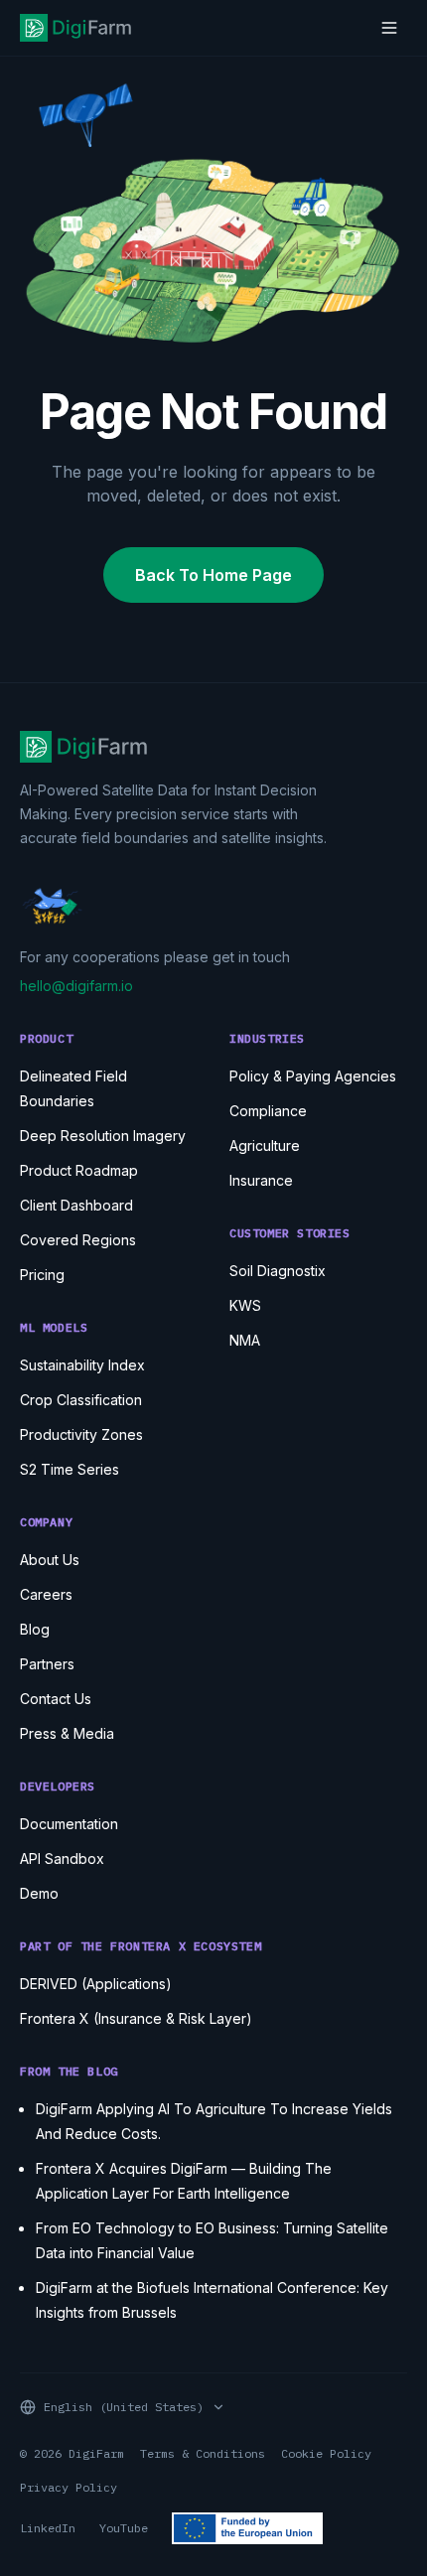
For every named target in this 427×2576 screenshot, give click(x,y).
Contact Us (56, 1699)
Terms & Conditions (203, 2453)
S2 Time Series (70, 1469)
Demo (39, 1893)
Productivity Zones (81, 1434)
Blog (35, 1629)
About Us (50, 1560)
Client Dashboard (76, 1205)
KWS (245, 1305)
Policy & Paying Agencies (313, 1076)
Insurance (261, 1180)
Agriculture (265, 1145)
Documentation (69, 1824)
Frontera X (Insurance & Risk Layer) (136, 2018)
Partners (47, 1664)
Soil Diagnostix (278, 1271)
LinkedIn (48, 2528)
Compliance (268, 1111)
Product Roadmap (79, 1170)
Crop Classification (81, 1400)
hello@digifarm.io (76, 986)
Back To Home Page (213, 575)
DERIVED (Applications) (96, 1984)
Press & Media (67, 1733)
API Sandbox (62, 1859)
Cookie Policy (326, 2453)
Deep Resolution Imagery (103, 1136)
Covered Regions (78, 1240)
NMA (245, 1340)
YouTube (124, 2528)
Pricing (42, 1275)
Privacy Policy (69, 2487)
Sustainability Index (82, 1365)
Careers (46, 1594)
